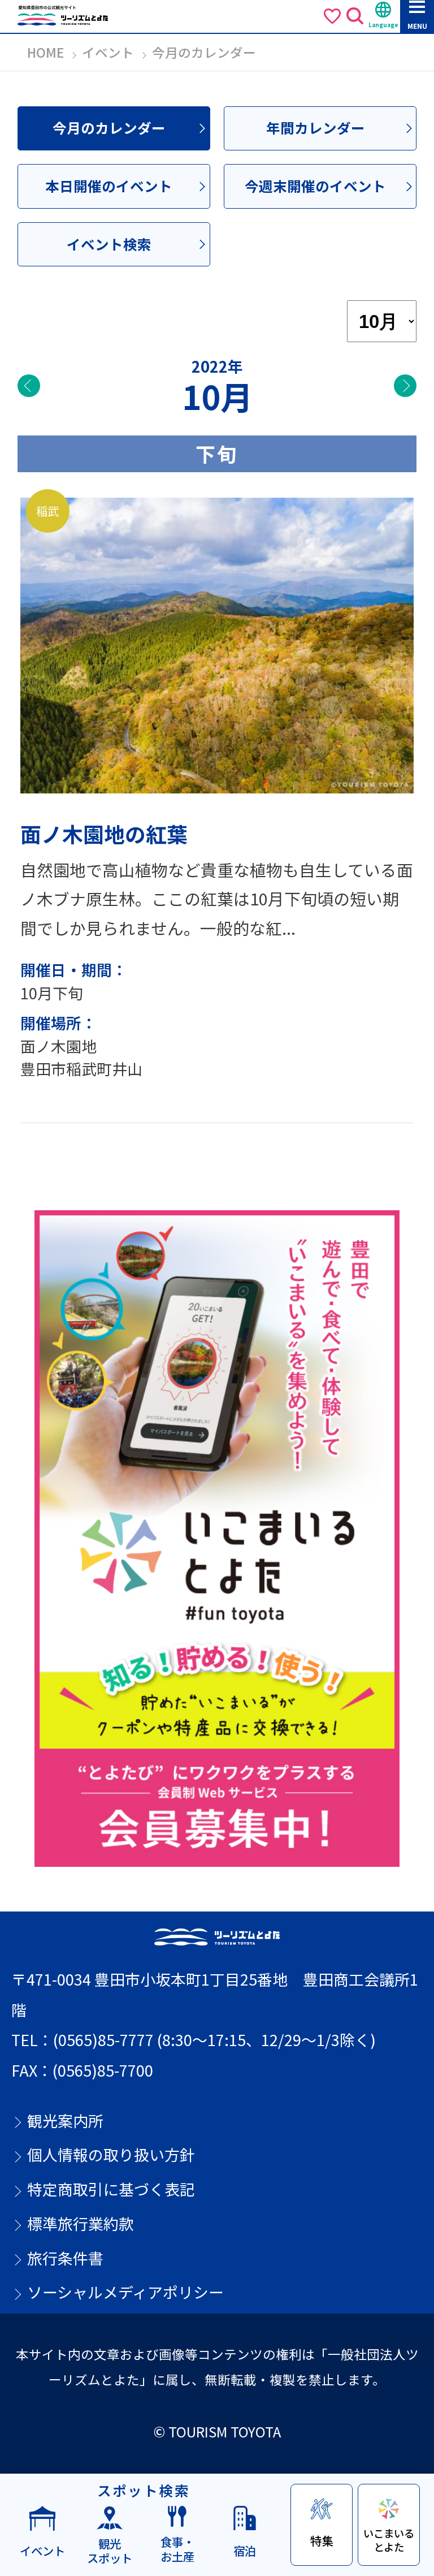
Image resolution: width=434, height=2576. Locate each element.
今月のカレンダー (109, 128)
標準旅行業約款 (81, 2224)
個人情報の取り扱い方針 (111, 2155)
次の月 (405, 386)
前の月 (29, 386)
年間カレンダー (316, 128)
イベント (108, 52)
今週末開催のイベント (315, 186)
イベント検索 (109, 244)
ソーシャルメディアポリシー (125, 2292)
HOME (45, 52)
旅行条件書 (65, 2258)
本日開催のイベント (109, 186)
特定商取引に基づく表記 (111, 2189)
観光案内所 (65, 2121)
